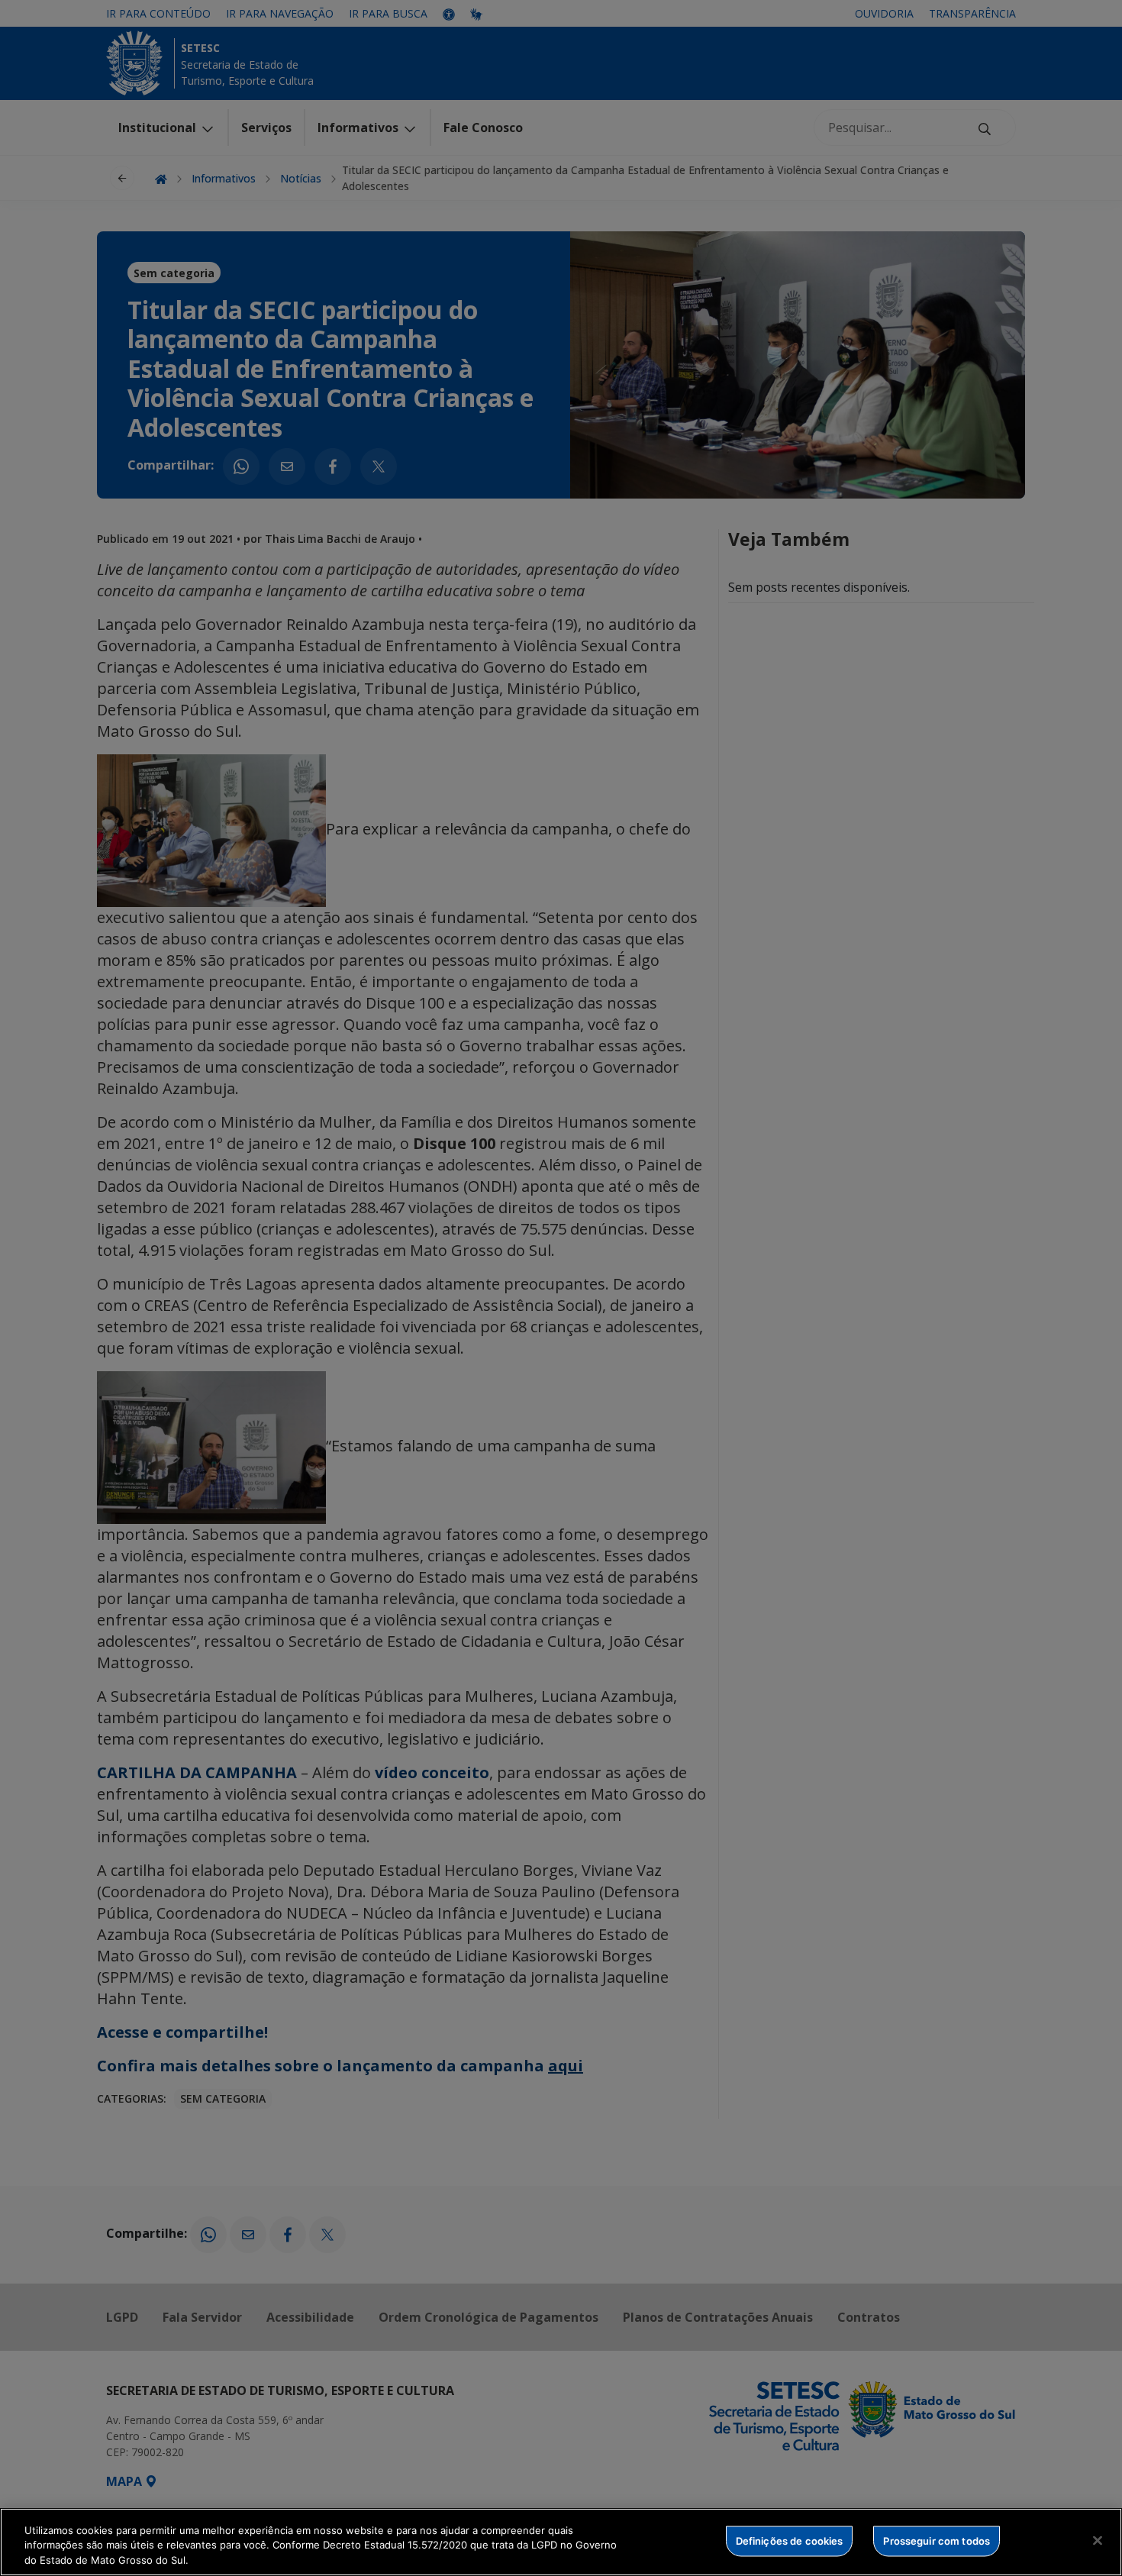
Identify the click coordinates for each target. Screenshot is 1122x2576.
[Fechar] (1098, 2540)
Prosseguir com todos (937, 2540)
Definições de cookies (790, 2540)
